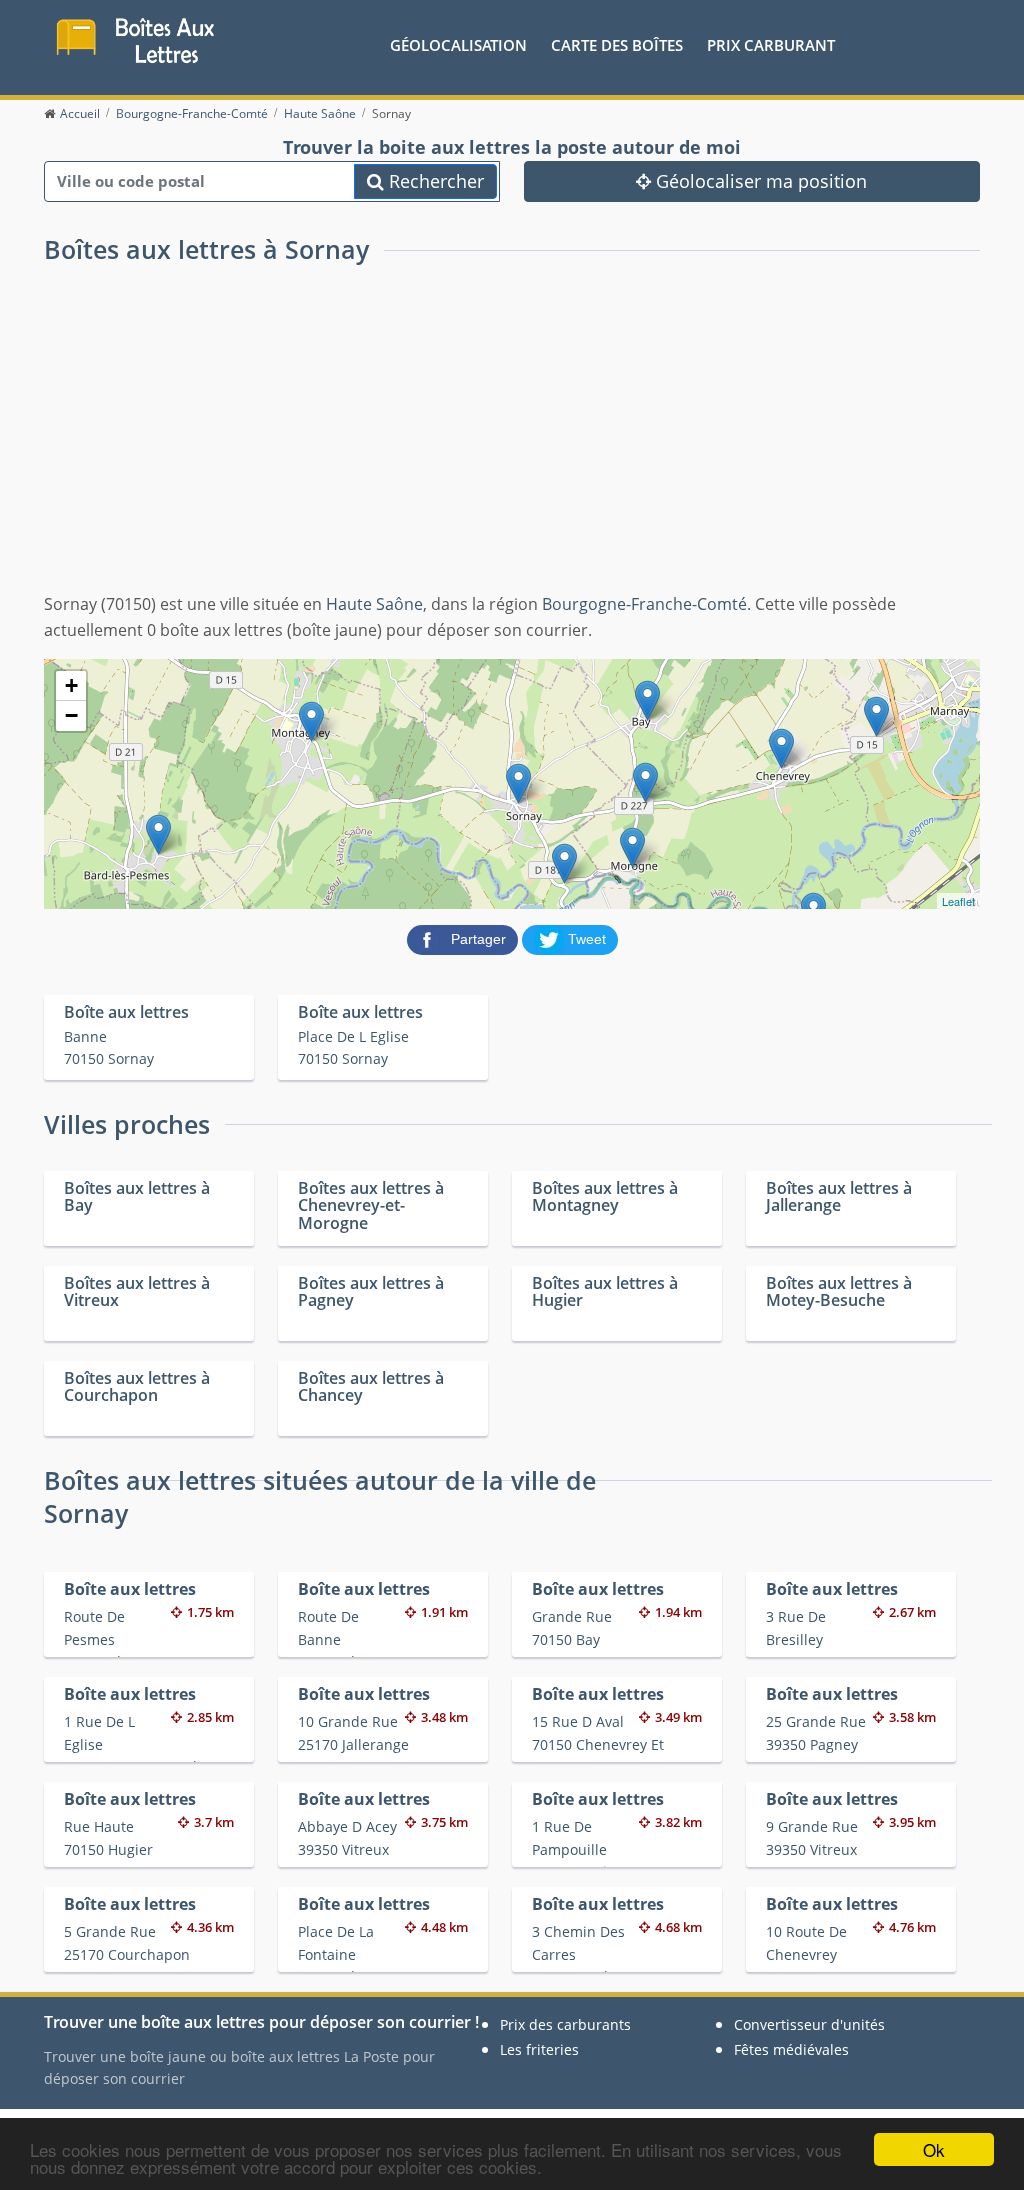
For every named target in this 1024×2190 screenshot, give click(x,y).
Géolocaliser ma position (759, 181)
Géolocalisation (458, 45)
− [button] (71, 715)
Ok (934, 2149)
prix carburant (771, 45)
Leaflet (958, 901)
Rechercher (434, 181)
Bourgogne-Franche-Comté (644, 604)
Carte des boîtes (617, 45)
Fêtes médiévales (791, 2049)
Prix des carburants (565, 2024)
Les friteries (539, 2049)
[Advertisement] (512, 442)
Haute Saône (374, 604)
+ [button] (71, 685)
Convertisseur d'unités (809, 2024)
